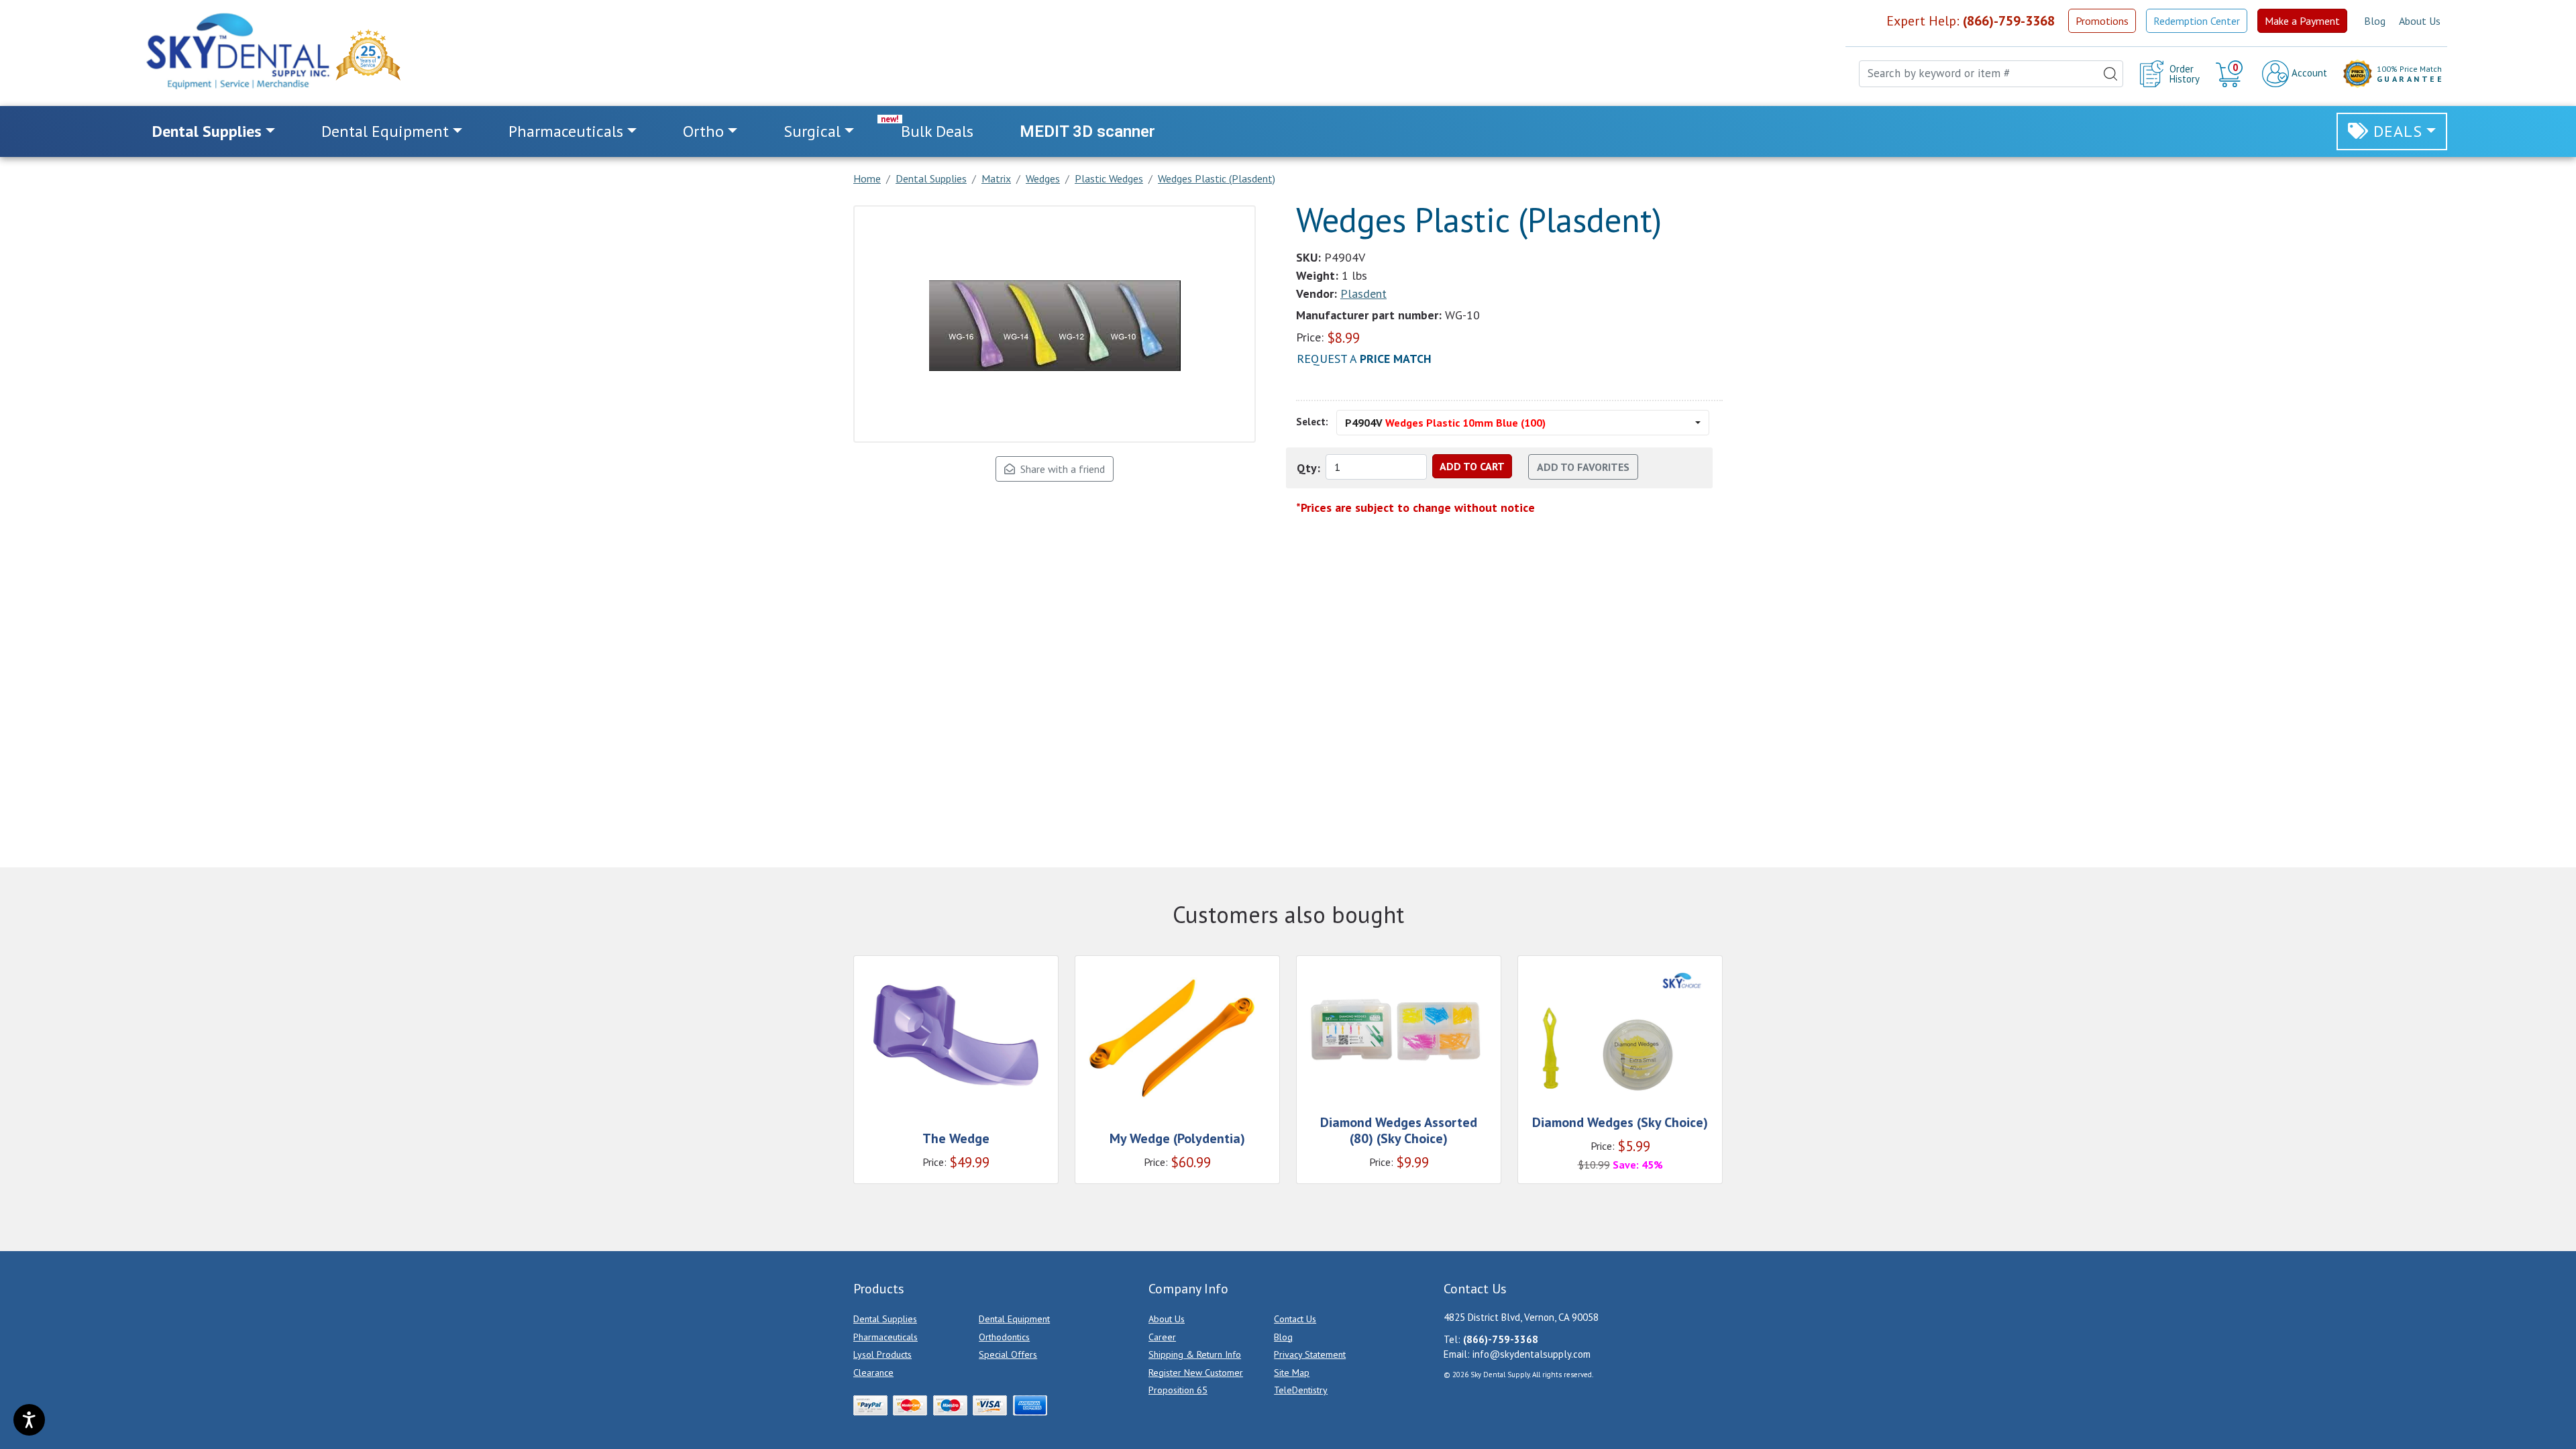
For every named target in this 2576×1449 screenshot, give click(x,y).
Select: (1312, 422)
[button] (2231, 74)
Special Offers (1008, 1354)
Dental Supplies (885, 1319)
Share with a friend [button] (1060, 469)
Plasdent (1363, 293)
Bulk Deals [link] (937, 131)
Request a (1364, 359)
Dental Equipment (1014, 1319)
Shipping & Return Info (1195, 1354)
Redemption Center (2197, 21)
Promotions (2102, 21)
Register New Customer (1196, 1373)
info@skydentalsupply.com (1532, 1354)
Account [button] (2308, 73)
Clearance (873, 1373)
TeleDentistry (1301, 1390)
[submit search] (2110, 74)
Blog (2375, 21)
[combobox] (1991, 74)
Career (1162, 1337)
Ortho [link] (703, 131)
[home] (237, 51)
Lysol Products (882, 1354)
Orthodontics (1004, 1337)
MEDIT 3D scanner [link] (1087, 131)
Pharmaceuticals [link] (566, 131)
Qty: (1308, 468)
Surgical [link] (812, 131)
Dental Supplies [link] (207, 131)
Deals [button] (2398, 131)
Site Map (1292, 1373)
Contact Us (1295, 1319)
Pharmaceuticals (885, 1337)
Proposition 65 (1178, 1390)
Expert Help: (1971, 21)
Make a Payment (2302, 21)
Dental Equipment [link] (385, 131)
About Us (2420, 21)
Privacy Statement (1310, 1354)
